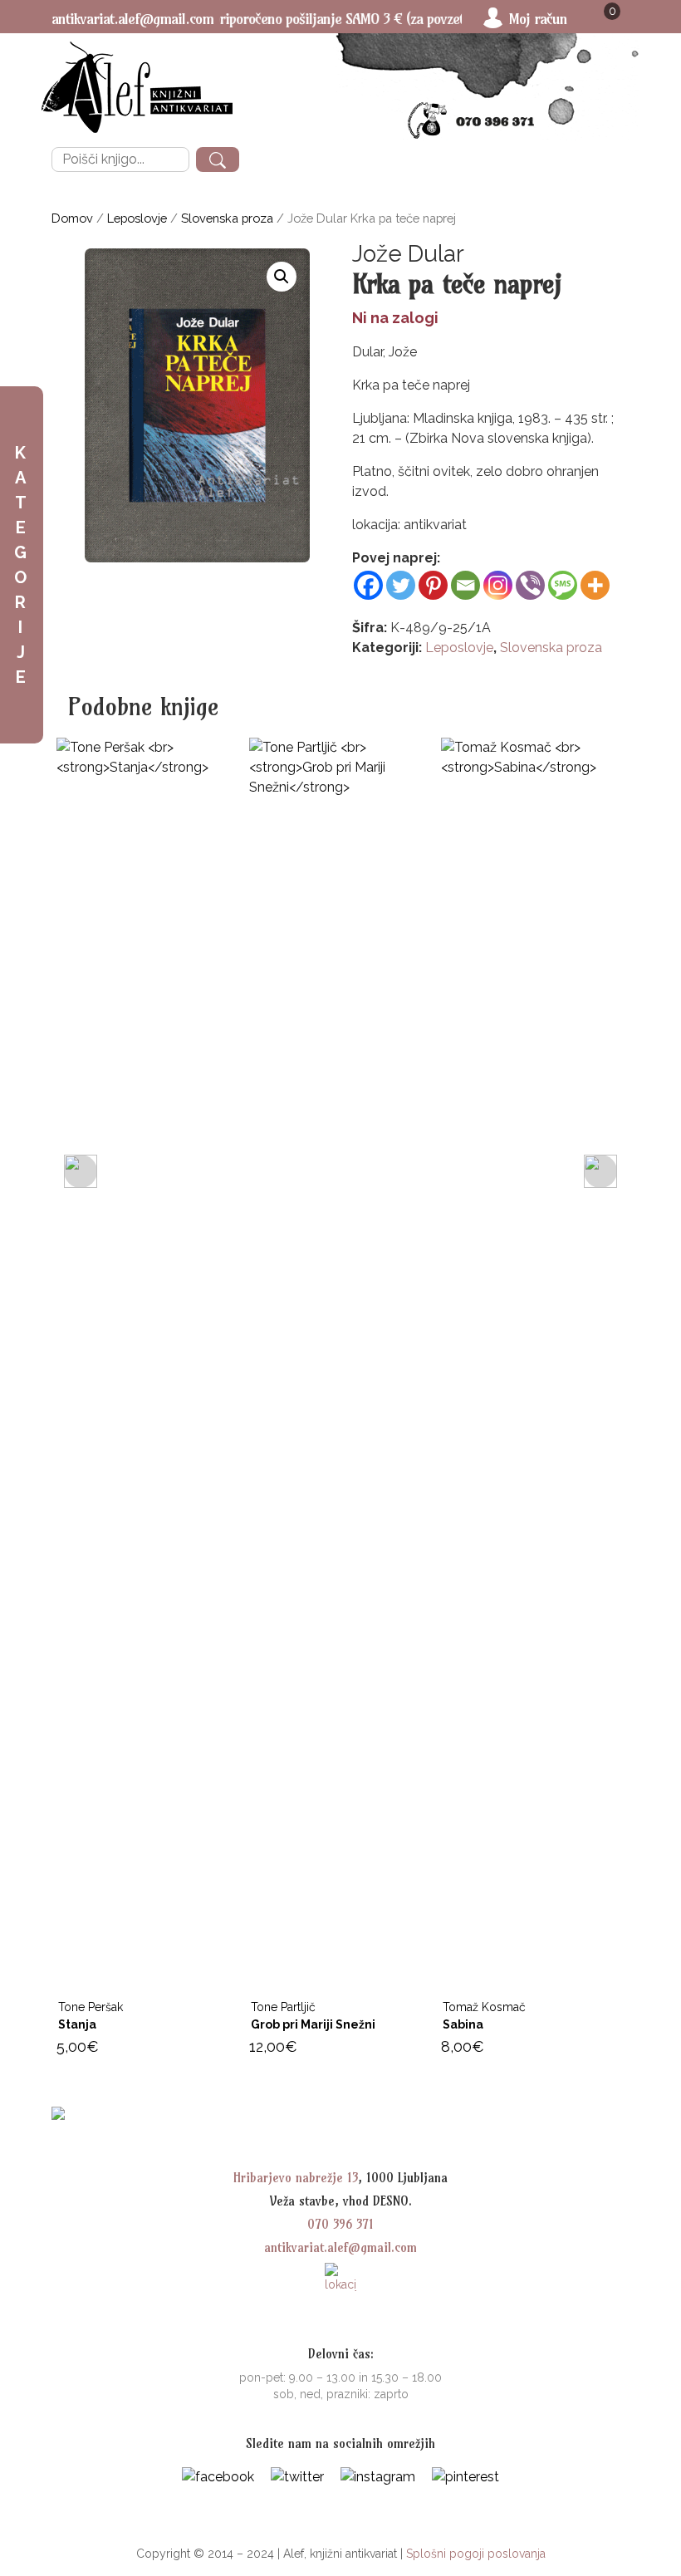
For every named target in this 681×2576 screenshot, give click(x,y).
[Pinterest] (433, 585)
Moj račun (538, 19)
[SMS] (563, 585)
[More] (595, 585)
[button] (282, 277)
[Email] (465, 585)
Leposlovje (137, 218)
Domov (72, 218)
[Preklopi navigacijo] (612, 160)
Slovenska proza (227, 218)
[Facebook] (368, 585)
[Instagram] (498, 585)
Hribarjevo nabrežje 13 (296, 2178)
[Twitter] (401, 585)
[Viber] (530, 585)
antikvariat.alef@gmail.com (132, 19)
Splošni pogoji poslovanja (476, 2554)
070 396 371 (340, 2224)
